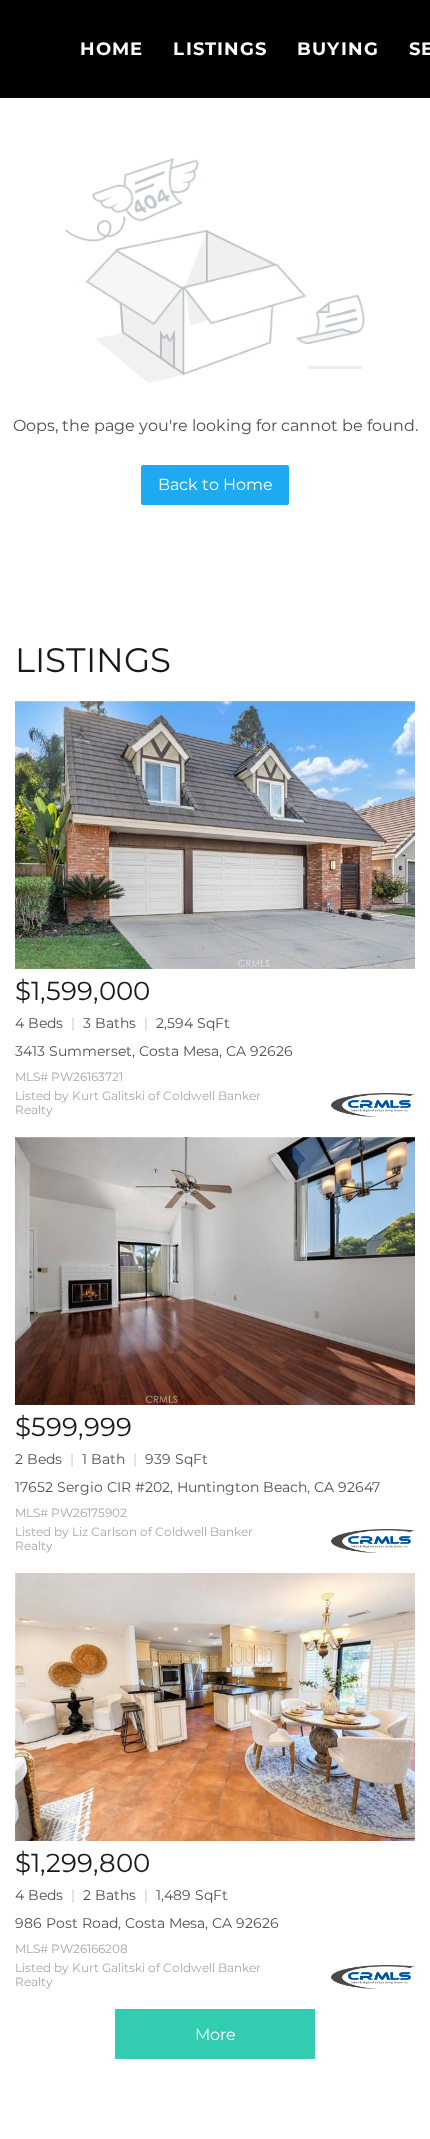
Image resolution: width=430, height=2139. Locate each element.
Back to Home (215, 484)
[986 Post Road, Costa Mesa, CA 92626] (215, 1707)
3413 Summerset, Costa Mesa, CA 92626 (154, 1051)
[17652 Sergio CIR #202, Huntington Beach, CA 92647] (215, 1271)
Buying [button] (338, 49)
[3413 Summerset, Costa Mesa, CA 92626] (215, 835)
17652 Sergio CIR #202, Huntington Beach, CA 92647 (197, 1487)
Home (111, 49)
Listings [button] (220, 49)
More (215, 2034)
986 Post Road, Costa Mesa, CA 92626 (147, 1923)
